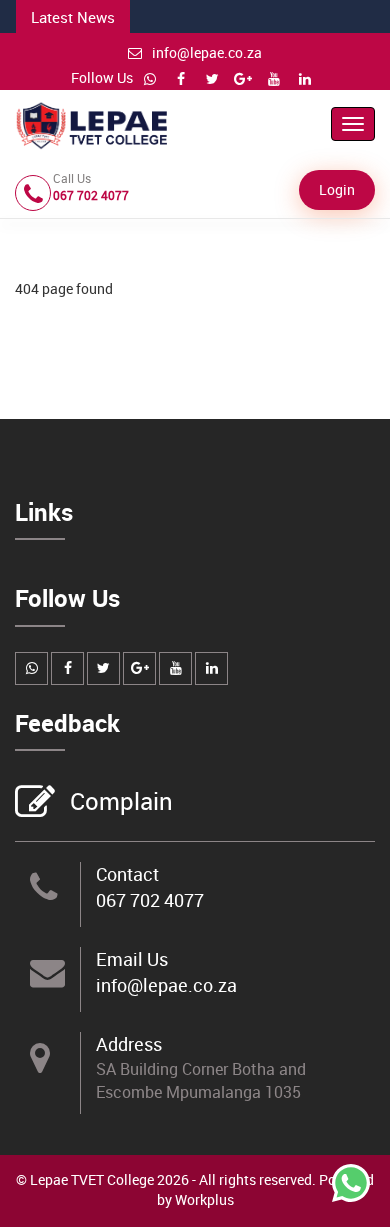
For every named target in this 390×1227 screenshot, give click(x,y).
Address (129, 1044)
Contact (127, 874)
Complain (121, 801)
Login (337, 189)
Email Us (132, 959)
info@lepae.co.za (207, 52)
